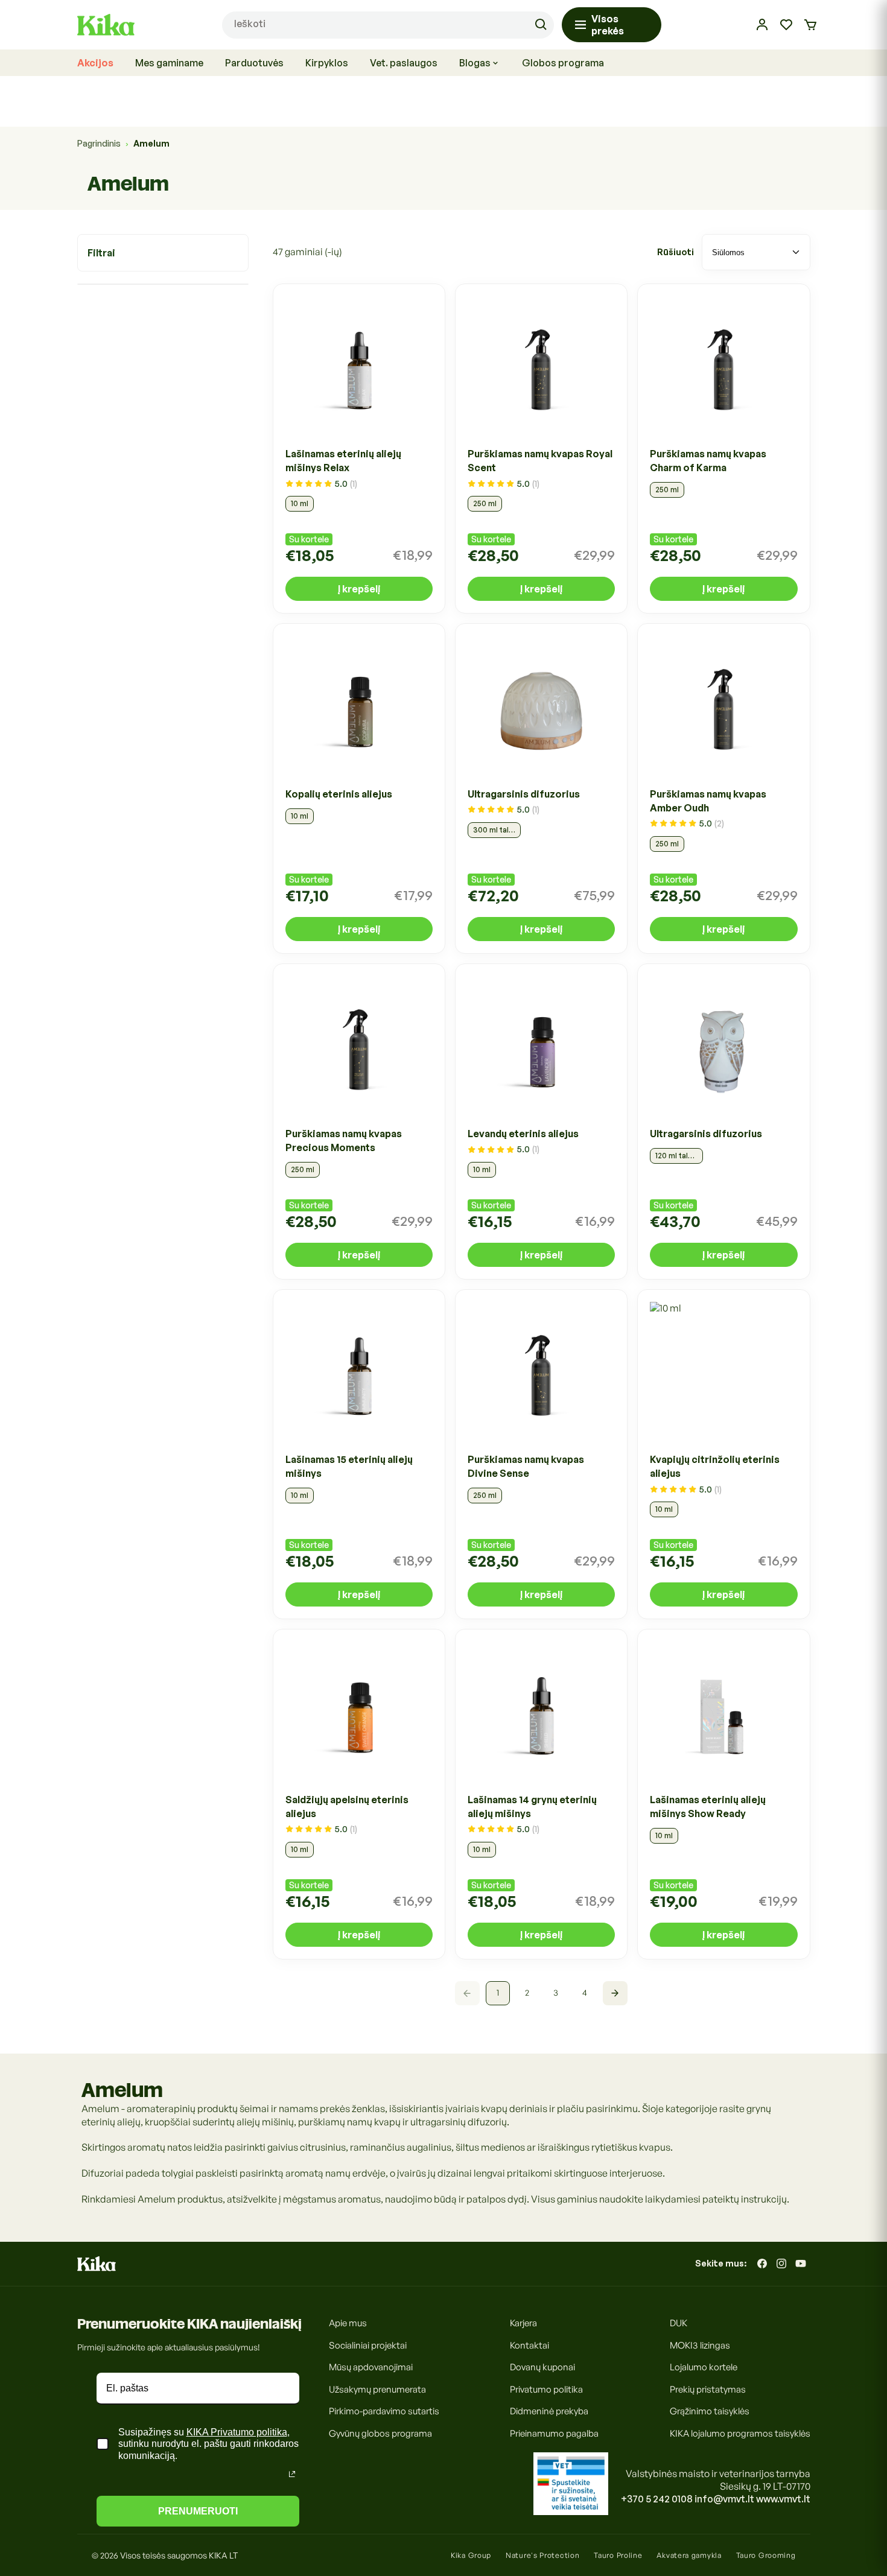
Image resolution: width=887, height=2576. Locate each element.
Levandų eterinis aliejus (523, 1134)
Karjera (523, 2323)
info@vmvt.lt (724, 2499)
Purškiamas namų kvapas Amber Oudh (708, 801)
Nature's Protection (542, 2555)
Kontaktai (529, 2345)
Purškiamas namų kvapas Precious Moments (344, 1140)
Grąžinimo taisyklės (710, 2411)
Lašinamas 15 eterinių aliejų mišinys (349, 1467)
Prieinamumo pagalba (554, 2433)
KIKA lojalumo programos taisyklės (740, 2433)
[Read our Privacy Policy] (292, 2474)
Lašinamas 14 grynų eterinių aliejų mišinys (532, 1807)
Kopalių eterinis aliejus (339, 794)
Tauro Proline (618, 2555)
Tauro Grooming (766, 2555)
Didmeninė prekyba (549, 2411)
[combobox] (388, 25)
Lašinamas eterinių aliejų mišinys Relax (343, 461)
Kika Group (471, 2555)
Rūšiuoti (676, 252)
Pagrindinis (99, 143)
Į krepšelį (359, 589)
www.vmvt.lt (783, 2499)
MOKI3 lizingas (700, 2345)
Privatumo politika (546, 2389)
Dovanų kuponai (542, 2367)
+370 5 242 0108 (657, 2499)
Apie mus (348, 2323)
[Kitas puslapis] (615, 1993)
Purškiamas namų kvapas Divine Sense (526, 1467)
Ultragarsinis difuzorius (524, 794)
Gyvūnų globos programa (380, 2433)
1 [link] (498, 1993)
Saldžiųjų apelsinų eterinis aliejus (347, 1807)
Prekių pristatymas (708, 2389)
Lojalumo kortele (704, 2367)
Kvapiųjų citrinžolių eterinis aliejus (715, 1467)
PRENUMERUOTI (198, 2511)
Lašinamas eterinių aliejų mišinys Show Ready (708, 1807)
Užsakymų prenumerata (377, 2389)
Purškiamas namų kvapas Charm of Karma (708, 461)
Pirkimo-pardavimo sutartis (384, 2411)
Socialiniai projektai (368, 2345)
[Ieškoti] (541, 25)
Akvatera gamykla (689, 2555)
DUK (679, 2323)
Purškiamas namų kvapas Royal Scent (540, 461)
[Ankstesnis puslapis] (467, 1993)
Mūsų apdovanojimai (371, 2367)
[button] (810, 25)
